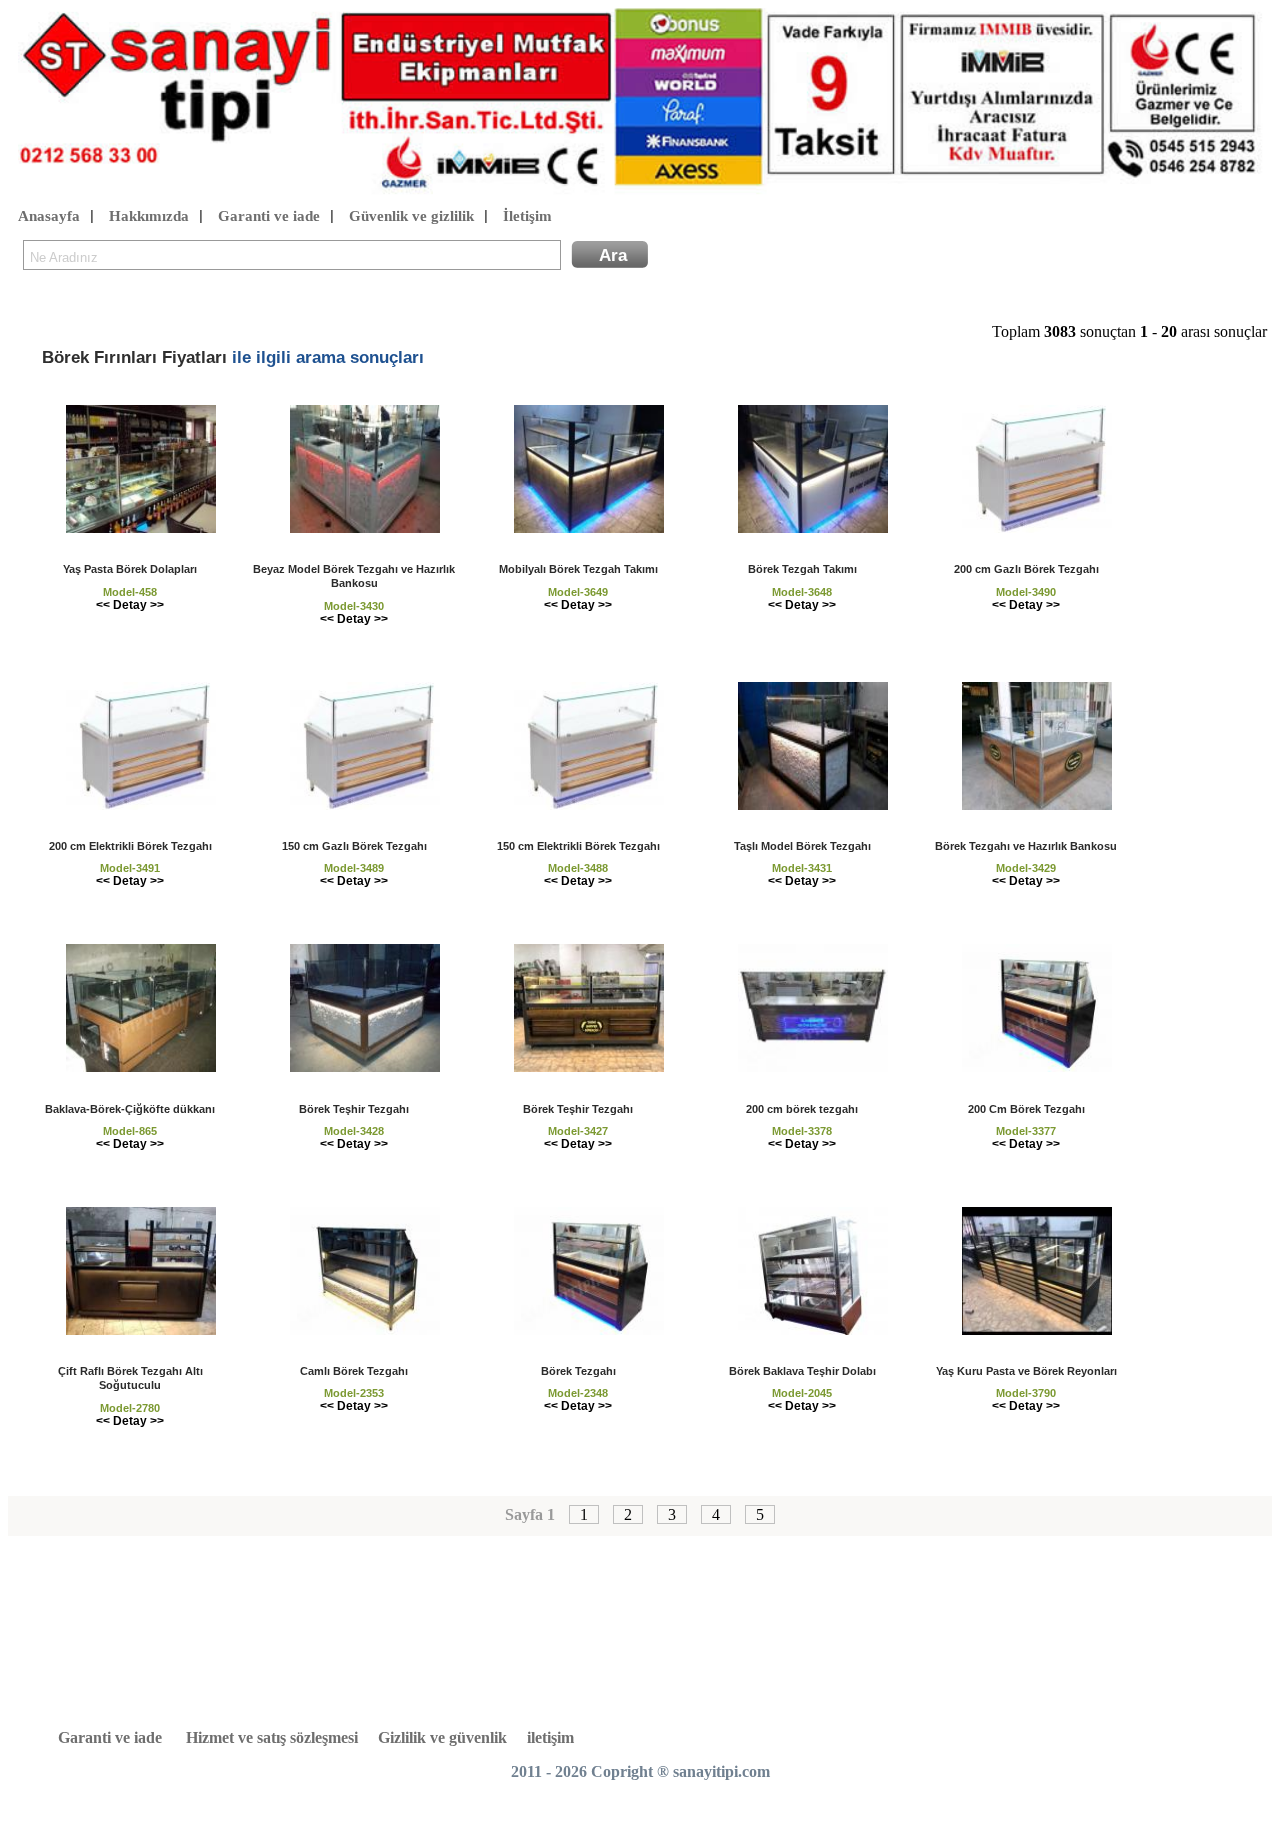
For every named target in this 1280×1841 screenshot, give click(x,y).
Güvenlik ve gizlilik (411, 216)
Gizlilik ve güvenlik (442, 1737)
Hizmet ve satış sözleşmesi (272, 1737)
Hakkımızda (149, 216)
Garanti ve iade (269, 216)
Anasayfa (49, 216)
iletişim (550, 1737)
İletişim (527, 216)
